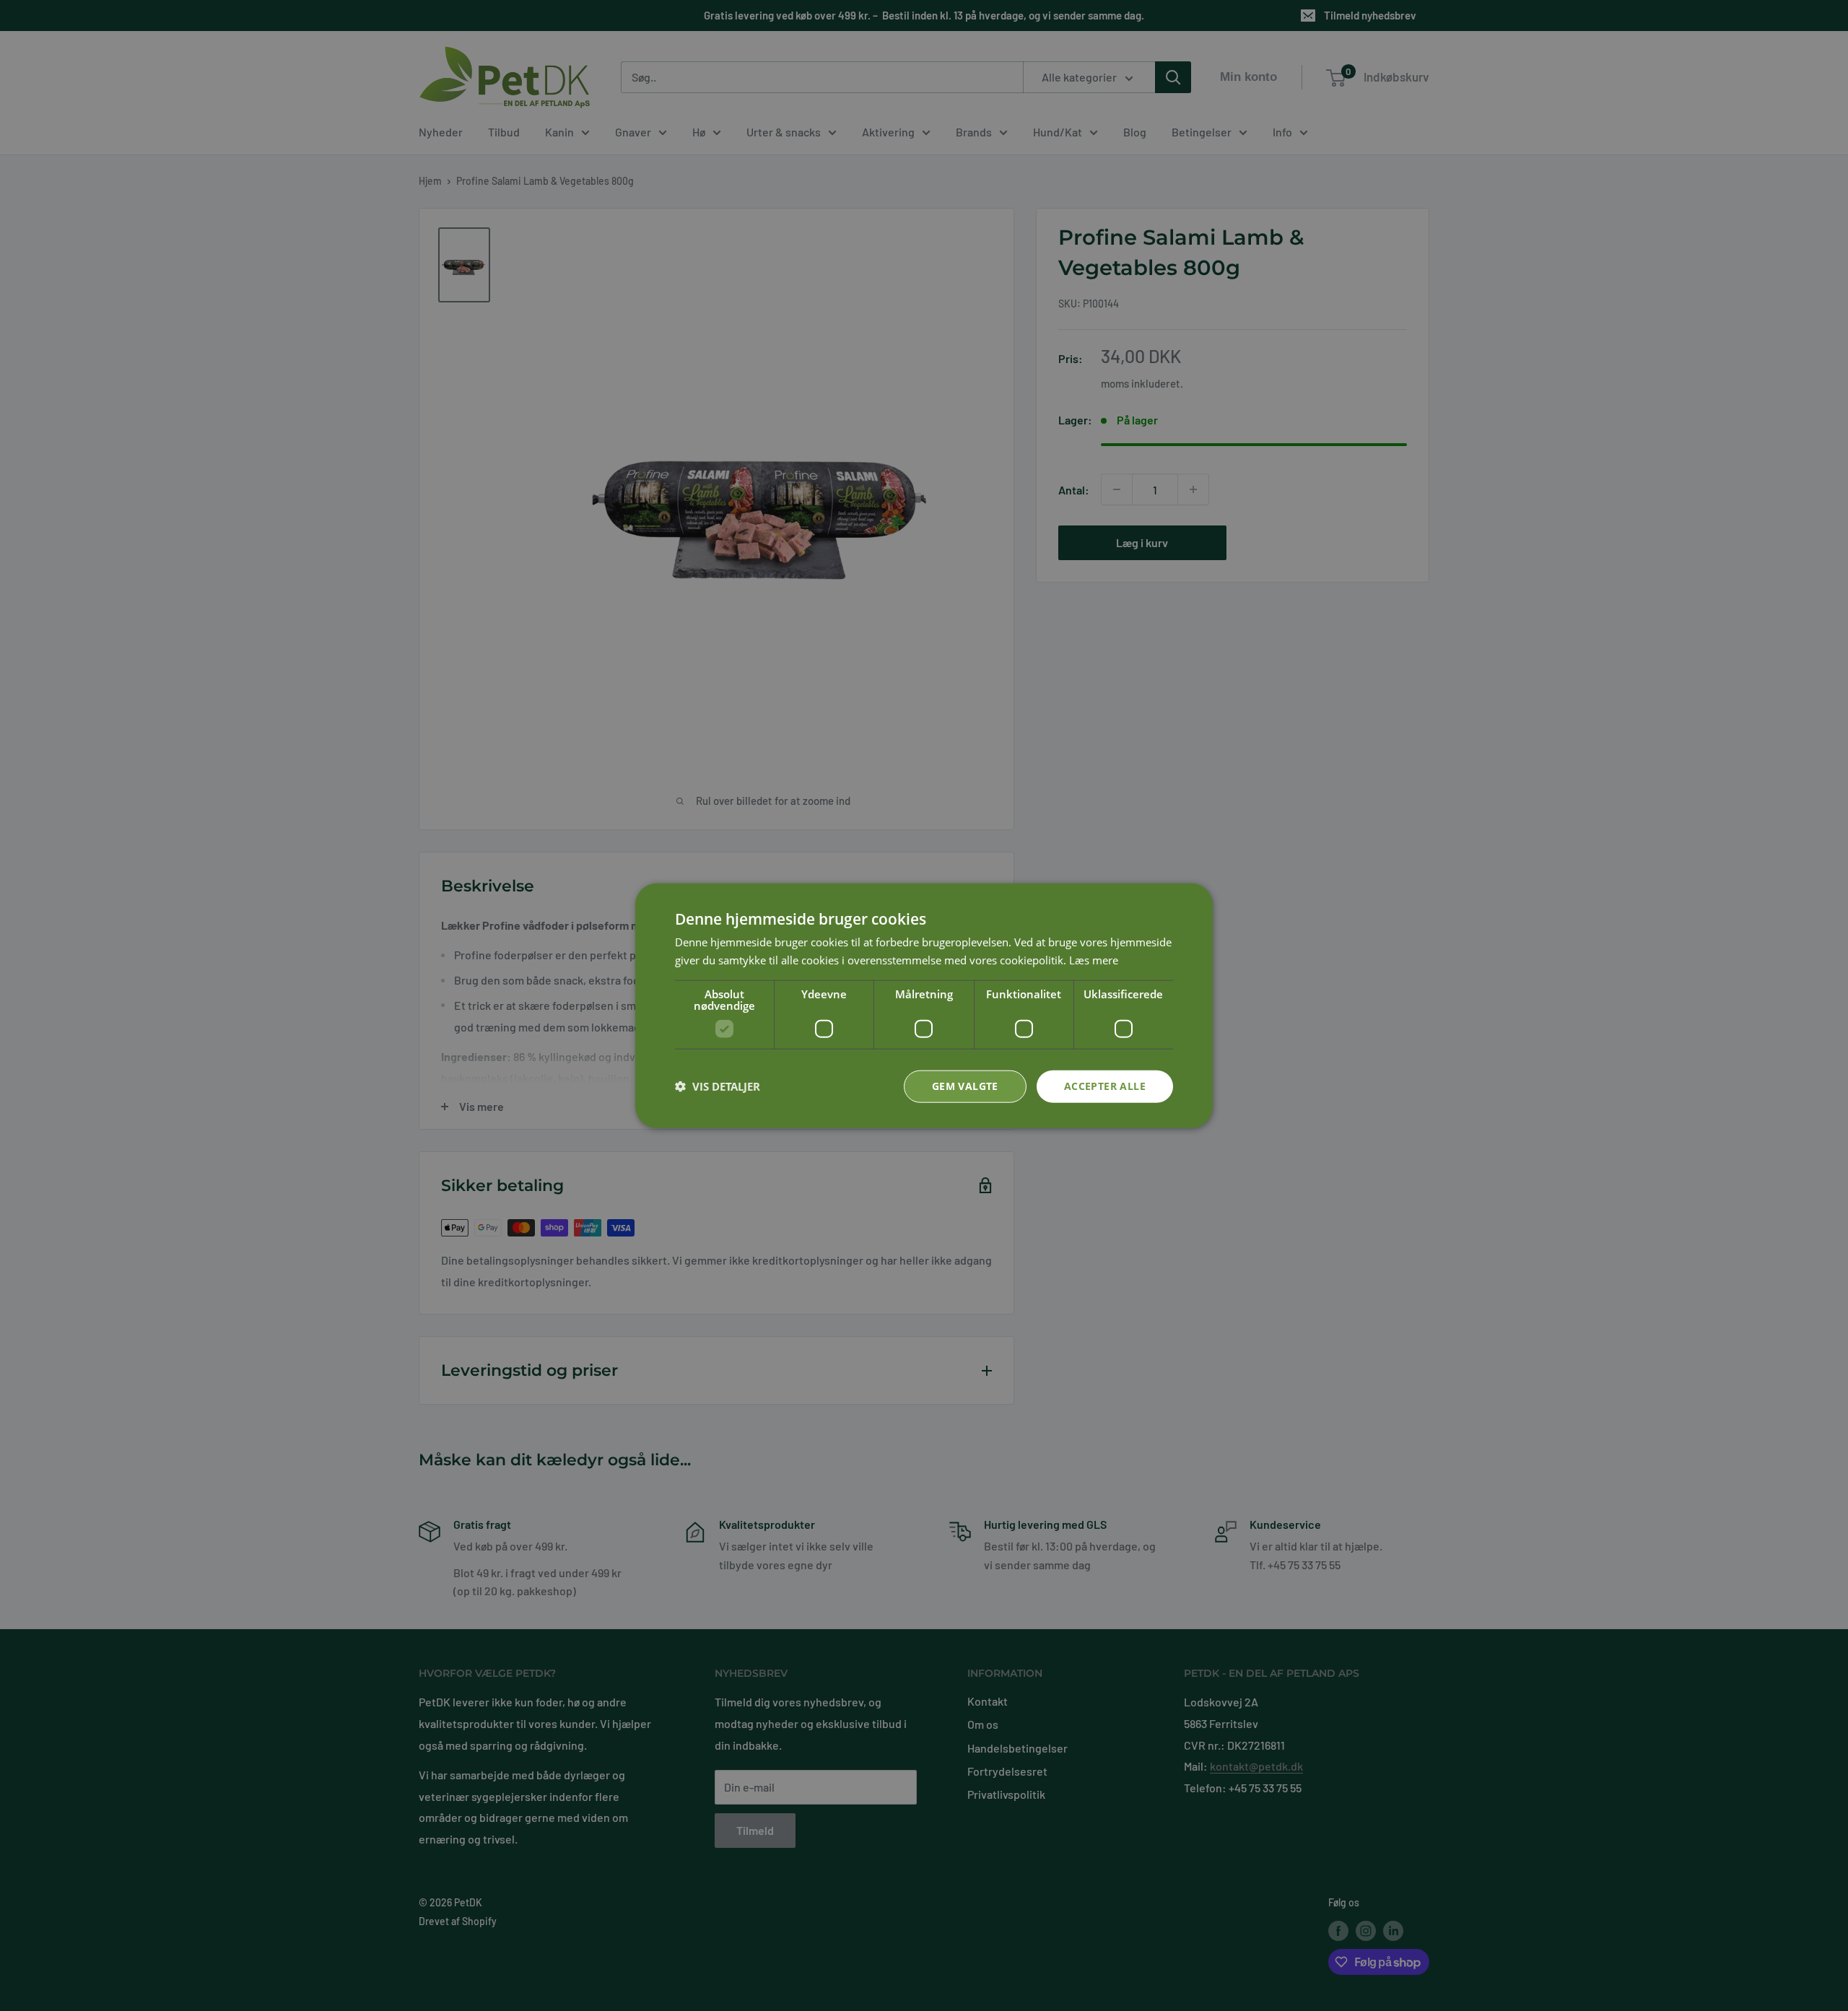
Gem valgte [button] (965, 1086)
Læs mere (1094, 960)
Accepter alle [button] (1105, 1086)
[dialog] (924, 1006)
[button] (718, 1086)
